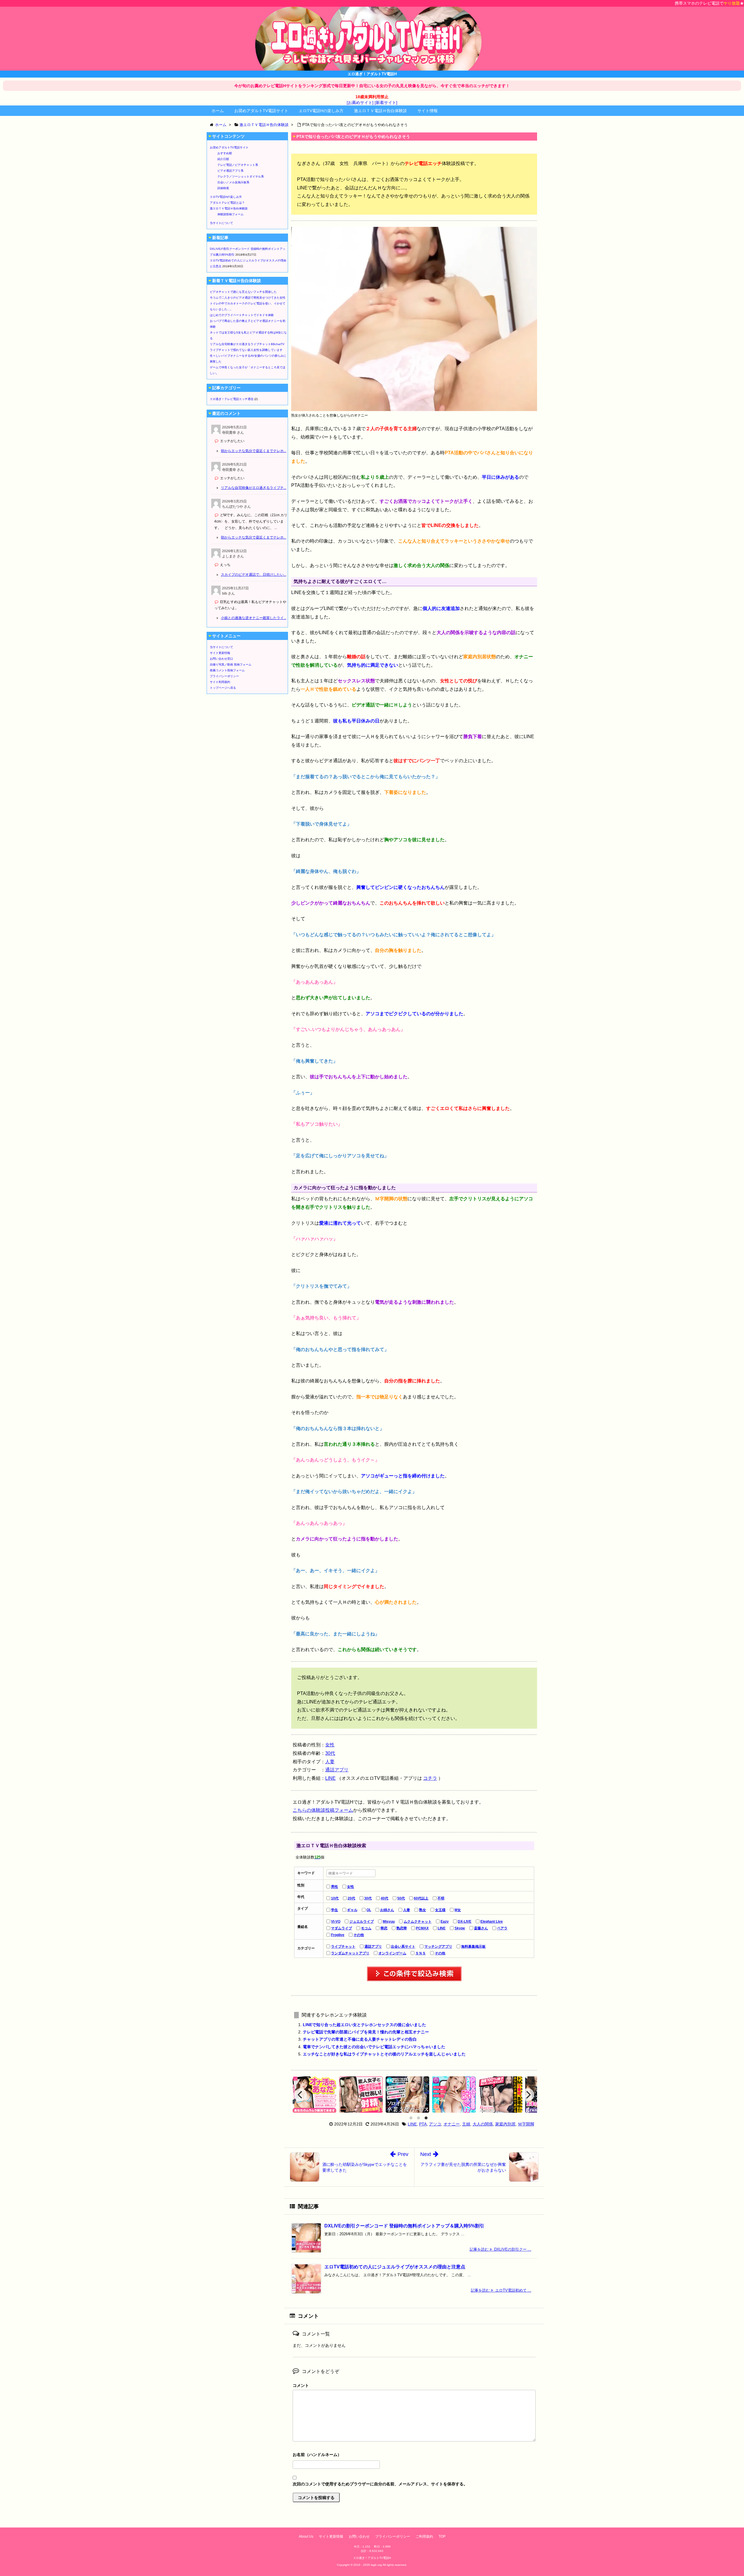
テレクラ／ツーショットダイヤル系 (241, 176)
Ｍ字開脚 (526, 2124)
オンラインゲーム (392, 1953)
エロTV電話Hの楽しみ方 (321, 111)
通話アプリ (337, 1770)
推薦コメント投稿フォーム (227, 670)
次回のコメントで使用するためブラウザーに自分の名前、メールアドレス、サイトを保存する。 (380, 2484)
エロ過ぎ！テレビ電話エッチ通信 (232, 399)
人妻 (330, 1762)
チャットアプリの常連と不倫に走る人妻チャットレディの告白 (360, 2039)
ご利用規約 (424, 2536)
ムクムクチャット (418, 1922)
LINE (330, 1778)
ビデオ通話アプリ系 (230, 171)
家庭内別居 (505, 2124)
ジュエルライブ (362, 1922)
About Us (306, 2536)
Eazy (445, 1922)
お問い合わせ (359, 2536)
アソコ (435, 2124)
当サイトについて (221, 223)
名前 (414, 2455)
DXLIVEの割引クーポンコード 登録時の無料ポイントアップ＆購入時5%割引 (404, 2226)
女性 (330, 1745)
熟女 (423, 1910)
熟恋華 (402, 1928)
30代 (330, 1753)
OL (369, 1910)
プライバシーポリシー (224, 676)
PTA (423, 2124)
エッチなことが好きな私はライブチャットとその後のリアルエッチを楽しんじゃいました (384, 2054)
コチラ (430, 1778)
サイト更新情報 (220, 653)
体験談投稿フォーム (230, 214)
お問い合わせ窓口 (221, 659)
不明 (441, 1898)
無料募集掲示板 (473, 1947)
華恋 (384, 1928)
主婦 (466, 2124)
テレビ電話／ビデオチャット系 (238, 165)
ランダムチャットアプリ (350, 1953)
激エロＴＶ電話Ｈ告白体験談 (380, 111)
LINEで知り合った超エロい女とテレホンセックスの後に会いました (364, 2025)
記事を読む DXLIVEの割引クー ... (500, 2249)
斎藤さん (481, 1928)
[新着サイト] (386, 103)
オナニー (452, 2124)
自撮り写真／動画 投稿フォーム (231, 664)
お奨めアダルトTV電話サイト (261, 111)
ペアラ (502, 1928)
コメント (301, 2385)
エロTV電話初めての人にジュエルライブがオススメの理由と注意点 (395, 2267)
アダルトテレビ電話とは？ (227, 203)
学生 (335, 1910)
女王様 (440, 1910)
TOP (442, 2536)
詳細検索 (223, 188)
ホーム (218, 111)
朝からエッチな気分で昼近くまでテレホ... (254, 451)
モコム (366, 1928)
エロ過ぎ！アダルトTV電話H (372, 2558)
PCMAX (422, 1928)
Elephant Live (492, 1922)
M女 (458, 1910)
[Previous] (301, 2095)
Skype (460, 1928)
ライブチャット (343, 1947)
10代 (335, 1898)
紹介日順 (223, 159)
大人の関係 (483, 2124)
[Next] (528, 2095)
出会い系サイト (403, 1947)
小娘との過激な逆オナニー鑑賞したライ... (254, 618)
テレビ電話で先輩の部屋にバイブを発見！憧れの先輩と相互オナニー (366, 2032)
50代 (401, 1898)
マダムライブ (341, 1928)
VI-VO (336, 1922)
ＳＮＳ (421, 1953)
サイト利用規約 (220, 682)
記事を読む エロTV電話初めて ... (501, 2290)
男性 (335, 1887)
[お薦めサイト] (360, 103)
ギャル (352, 1910)
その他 (359, 1935)
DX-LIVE (465, 1922)
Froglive (338, 1935)
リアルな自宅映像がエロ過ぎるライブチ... (254, 488)
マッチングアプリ (438, 1947)
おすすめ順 (225, 153)
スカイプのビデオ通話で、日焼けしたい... (254, 575)
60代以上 (421, 1898)
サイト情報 (428, 111)
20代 (351, 1898)
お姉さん (387, 1910)
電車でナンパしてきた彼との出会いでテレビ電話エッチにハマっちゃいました (374, 2047)
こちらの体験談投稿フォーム (323, 1810)
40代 (384, 1898)
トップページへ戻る (223, 688)
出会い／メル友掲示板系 (233, 182)
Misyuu (389, 1922)
